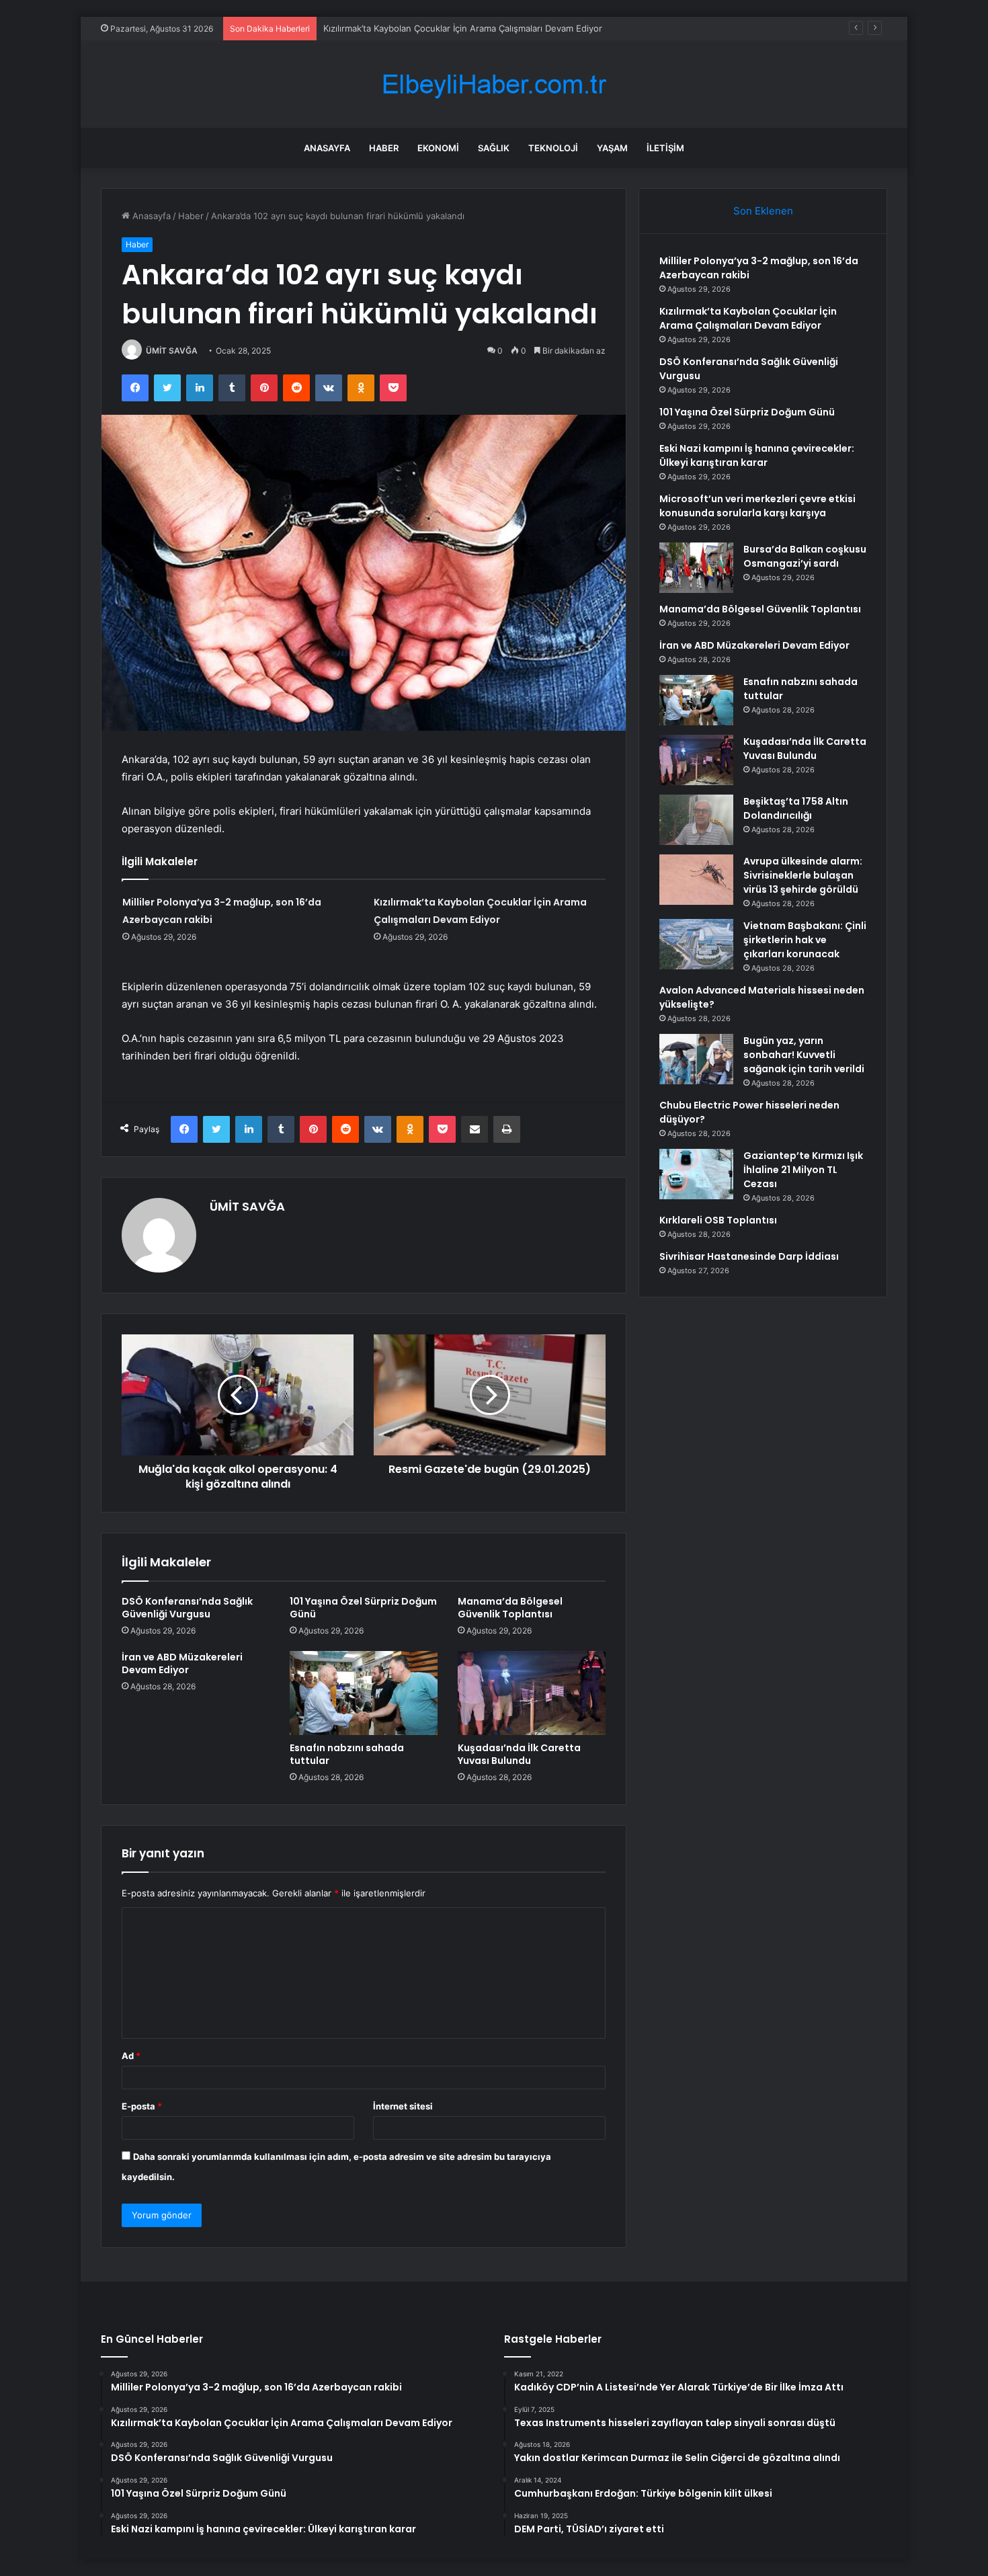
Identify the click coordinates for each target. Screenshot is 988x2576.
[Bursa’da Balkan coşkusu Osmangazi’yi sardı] (696, 568)
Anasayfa (327, 148)
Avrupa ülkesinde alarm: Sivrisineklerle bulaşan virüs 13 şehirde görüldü (803, 875)
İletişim (665, 148)
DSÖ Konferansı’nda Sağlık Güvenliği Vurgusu (418, 28)
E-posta (142, 2106)
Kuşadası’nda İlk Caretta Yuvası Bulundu (519, 1754)
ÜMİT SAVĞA (172, 351)
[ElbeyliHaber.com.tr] (494, 84)
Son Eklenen (763, 211)
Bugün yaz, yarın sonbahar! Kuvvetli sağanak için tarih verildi (804, 1055)
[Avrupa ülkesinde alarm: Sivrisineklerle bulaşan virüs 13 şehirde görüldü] (696, 880)
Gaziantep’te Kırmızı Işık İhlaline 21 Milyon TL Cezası (803, 1170)
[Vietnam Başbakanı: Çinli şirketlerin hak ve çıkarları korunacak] (696, 944)
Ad (131, 2056)
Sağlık (494, 148)
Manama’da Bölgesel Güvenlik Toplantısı (510, 1608)
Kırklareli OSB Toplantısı (718, 1220)
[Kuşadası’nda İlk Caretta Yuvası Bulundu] (532, 1693)
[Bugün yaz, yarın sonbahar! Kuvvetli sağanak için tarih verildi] (696, 1059)
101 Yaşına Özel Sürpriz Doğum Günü (363, 1608)
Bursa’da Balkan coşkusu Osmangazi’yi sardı (805, 556)
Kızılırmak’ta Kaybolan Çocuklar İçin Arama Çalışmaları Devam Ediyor (748, 318)
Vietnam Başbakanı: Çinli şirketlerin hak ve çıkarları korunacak (805, 940)
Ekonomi (438, 148)
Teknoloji (553, 148)
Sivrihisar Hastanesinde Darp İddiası (749, 1256)
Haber (384, 148)
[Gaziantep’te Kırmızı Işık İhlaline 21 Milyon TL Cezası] (696, 1174)
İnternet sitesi (403, 2106)
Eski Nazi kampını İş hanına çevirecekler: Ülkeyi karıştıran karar (757, 455)
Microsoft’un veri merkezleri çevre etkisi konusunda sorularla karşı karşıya (757, 506)
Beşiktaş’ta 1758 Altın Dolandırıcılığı (796, 808)
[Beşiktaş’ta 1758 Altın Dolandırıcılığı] (696, 820)
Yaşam (612, 148)
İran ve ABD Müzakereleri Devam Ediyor (182, 1663)
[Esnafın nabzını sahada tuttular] (364, 1693)
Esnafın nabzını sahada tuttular (347, 1754)
